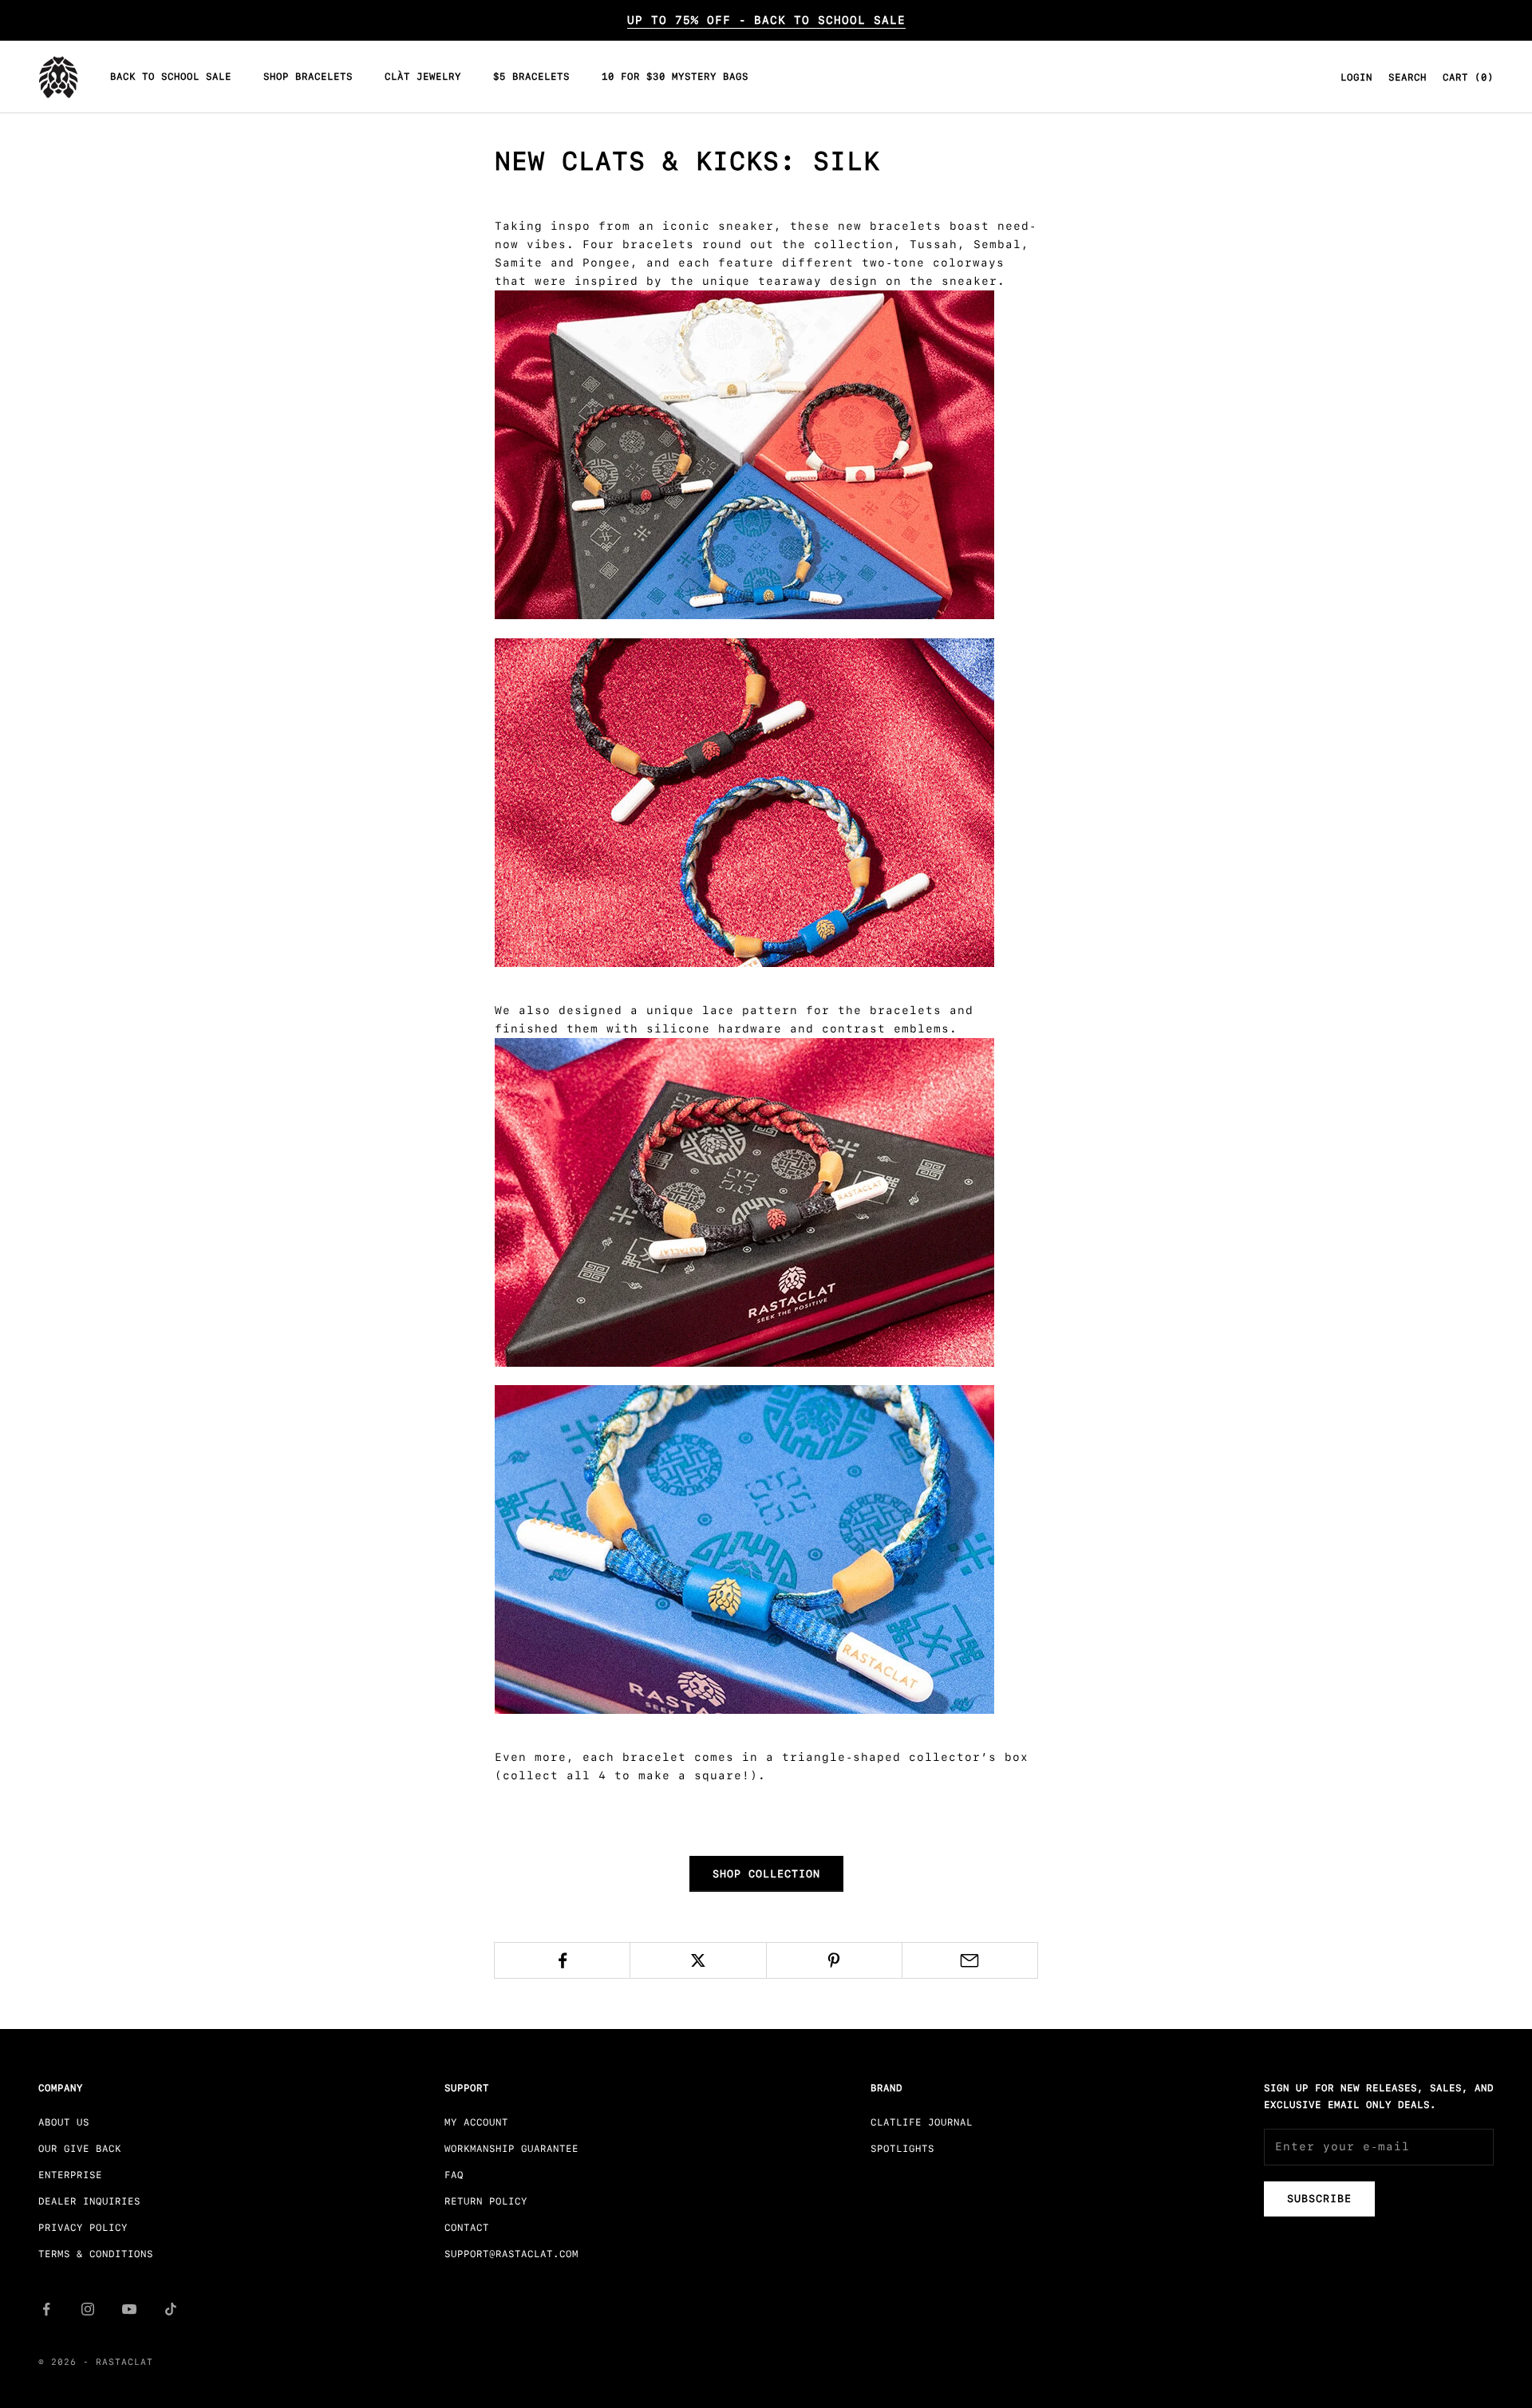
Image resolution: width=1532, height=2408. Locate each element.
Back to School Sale (171, 77)
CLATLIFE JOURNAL (922, 2122)
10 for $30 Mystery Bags (675, 77)
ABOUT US (64, 2122)
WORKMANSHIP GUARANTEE (511, 2149)
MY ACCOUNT (476, 2122)
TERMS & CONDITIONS (96, 2254)
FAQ (454, 2175)
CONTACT (467, 2228)
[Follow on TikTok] (171, 2309)
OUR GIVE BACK (80, 2149)
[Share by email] (970, 1960)
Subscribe (1319, 2199)
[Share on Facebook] (562, 1960)
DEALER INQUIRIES (89, 2201)
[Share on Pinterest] (834, 1960)
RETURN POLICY (486, 2201)
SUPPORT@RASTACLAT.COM (511, 2254)
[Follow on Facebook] (46, 2309)
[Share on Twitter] (698, 1960)
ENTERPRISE (70, 2175)
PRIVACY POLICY (83, 2228)
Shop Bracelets (308, 77)
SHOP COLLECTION (766, 1874)
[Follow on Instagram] (88, 2309)
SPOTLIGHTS (902, 2149)
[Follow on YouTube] (129, 2309)
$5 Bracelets (531, 77)
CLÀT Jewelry (423, 77)
